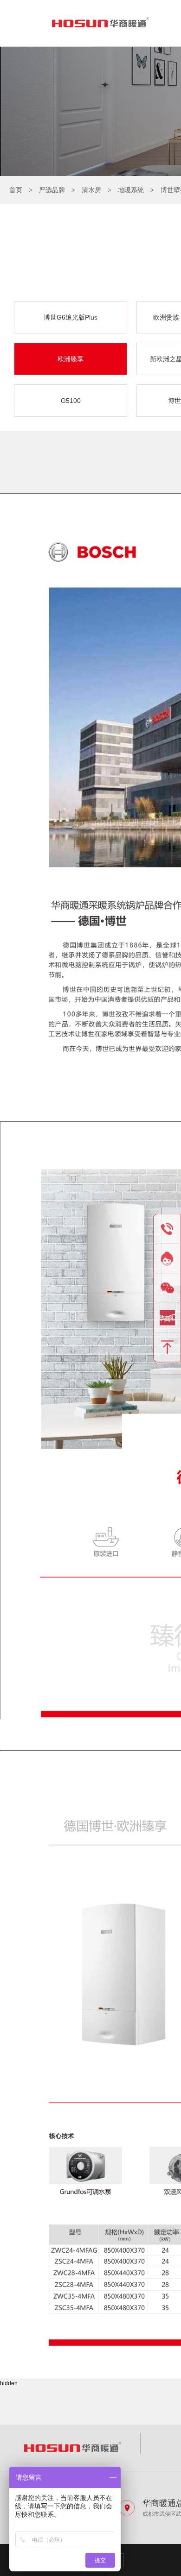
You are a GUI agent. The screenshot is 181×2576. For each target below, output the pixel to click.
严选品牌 (52, 190)
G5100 (71, 401)
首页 (16, 190)
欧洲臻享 (71, 359)
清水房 (91, 190)
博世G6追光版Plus (71, 317)
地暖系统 (131, 190)
